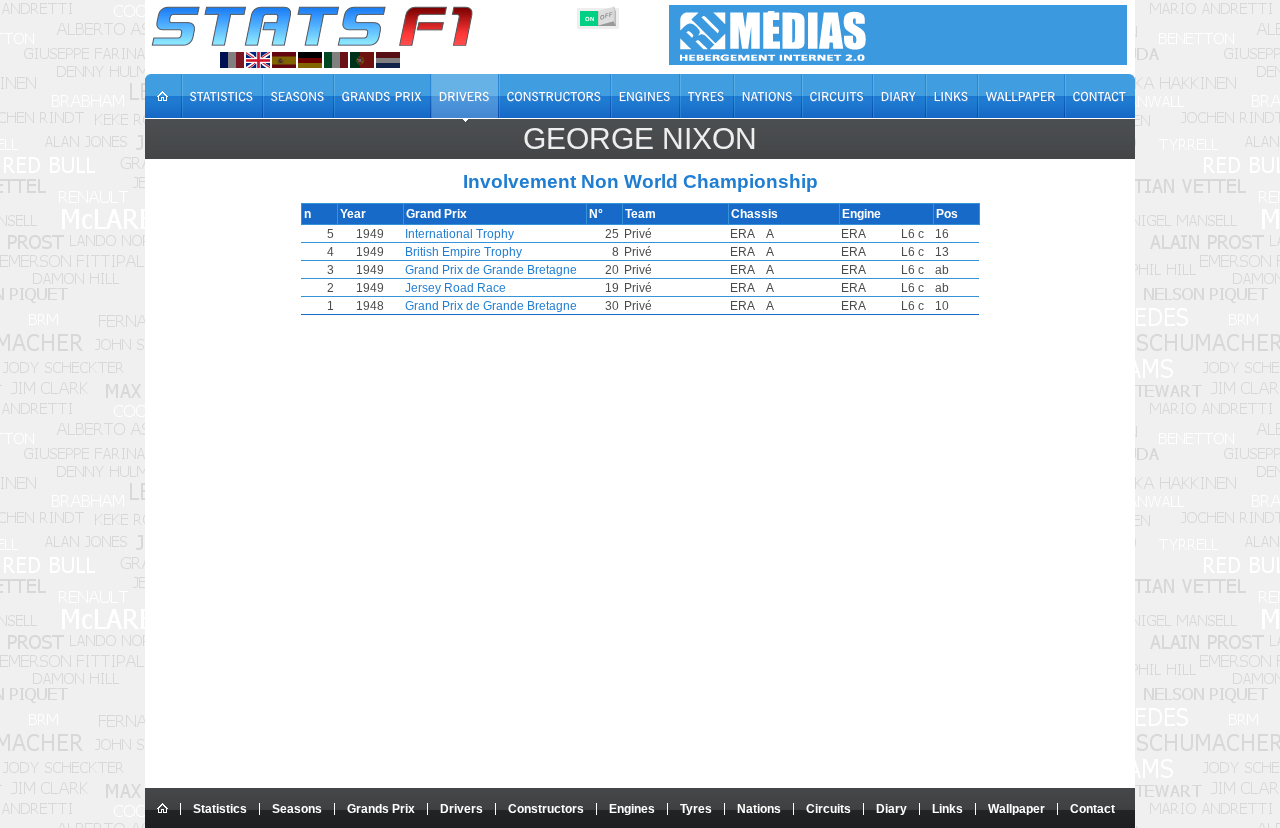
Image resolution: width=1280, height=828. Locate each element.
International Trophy (459, 234)
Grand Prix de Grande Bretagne (491, 270)
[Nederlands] (388, 60)
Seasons (297, 809)
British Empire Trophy (463, 252)
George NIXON (640, 138)
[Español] (284, 60)
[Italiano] (336, 60)
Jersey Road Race (455, 288)
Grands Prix (381, 809)
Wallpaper (1016, 809)
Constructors (546, 809)
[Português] (362, 60)
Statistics (220, 809)
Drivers (461, 809)
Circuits (828, 809)
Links (947, 809)
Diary (891, 809)
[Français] (232, 60)
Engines (632, 809)
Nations (759, 809)
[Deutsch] (310, 60)
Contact (1092, 809)
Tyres (696, 809)
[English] (258, 60)
